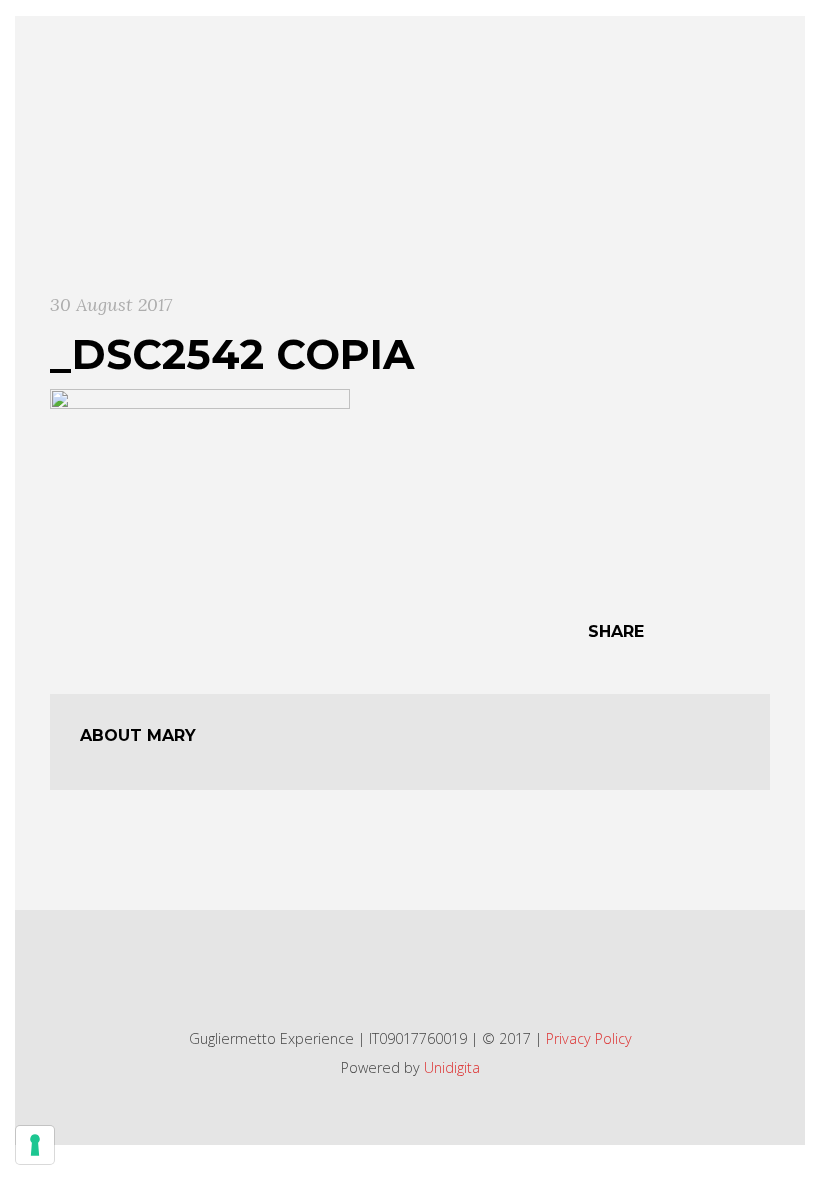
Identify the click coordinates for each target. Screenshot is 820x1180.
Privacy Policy (589, 1038)
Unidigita (452, 1067)
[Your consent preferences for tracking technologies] (35, 1145)
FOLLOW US (399, 970)
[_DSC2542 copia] (200, 486)
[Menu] (763, 54)
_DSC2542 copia (232, 354)
